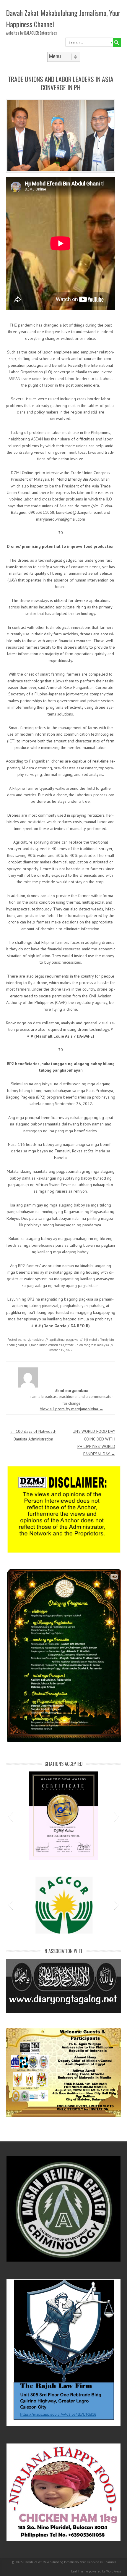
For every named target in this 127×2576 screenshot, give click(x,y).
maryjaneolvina (33, 1340)
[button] (10, 1816)
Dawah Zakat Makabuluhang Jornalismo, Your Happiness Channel (63, 18)
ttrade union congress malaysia (87, 1345)
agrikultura (57, 1340)
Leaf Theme (80, 2571)
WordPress (114, 2571)
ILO (27, 1345)
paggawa (72, 1340)
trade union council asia (48, 1345)
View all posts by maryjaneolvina (72, 1409)
